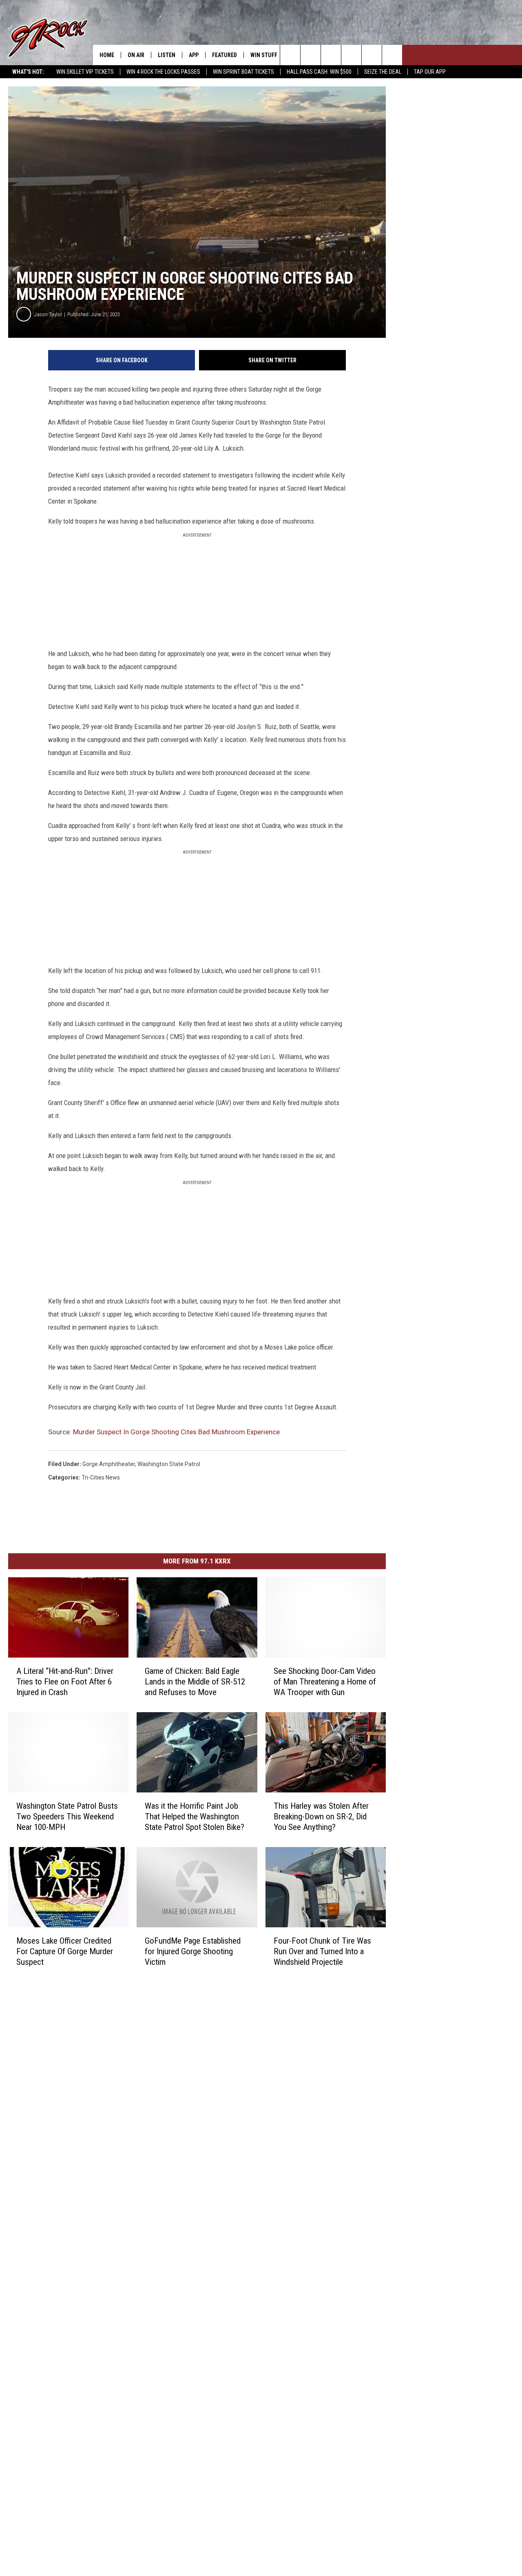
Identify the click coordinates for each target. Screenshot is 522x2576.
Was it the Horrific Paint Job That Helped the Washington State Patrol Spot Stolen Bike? (195, 1816)
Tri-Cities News (101, 1477)
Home (107, 55)
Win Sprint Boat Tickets (243, 72)
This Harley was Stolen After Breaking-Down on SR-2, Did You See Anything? (321, 1816)
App (194, 55)
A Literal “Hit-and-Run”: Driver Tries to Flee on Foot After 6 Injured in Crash (65, 1682)
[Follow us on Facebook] (331, 55)
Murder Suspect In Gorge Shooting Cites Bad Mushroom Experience (176, 1432)
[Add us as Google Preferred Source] (311, 55)
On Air (136, 55)
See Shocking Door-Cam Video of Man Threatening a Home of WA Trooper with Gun (325, 1682)
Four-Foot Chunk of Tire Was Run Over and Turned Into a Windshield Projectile (322, 1951)
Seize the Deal (383, 72)
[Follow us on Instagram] (351, 55)
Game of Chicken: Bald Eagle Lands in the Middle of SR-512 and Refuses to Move (195, 1682)
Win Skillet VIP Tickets (85, 72)
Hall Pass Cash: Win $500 (319, 72)
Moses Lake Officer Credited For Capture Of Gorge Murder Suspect (65, 1951)
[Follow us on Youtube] (392, 55)
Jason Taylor (48, 314)
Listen (167, 55)
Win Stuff (264, 55)
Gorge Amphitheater (109, 1464)
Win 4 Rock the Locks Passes (163, 72)
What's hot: (28, 72)
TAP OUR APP (430, 72)
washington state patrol (169, 1464)
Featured (225, 55)
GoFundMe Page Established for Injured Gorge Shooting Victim (193, 1951)
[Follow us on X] (372, 55)
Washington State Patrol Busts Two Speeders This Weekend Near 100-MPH (67, 1816)
